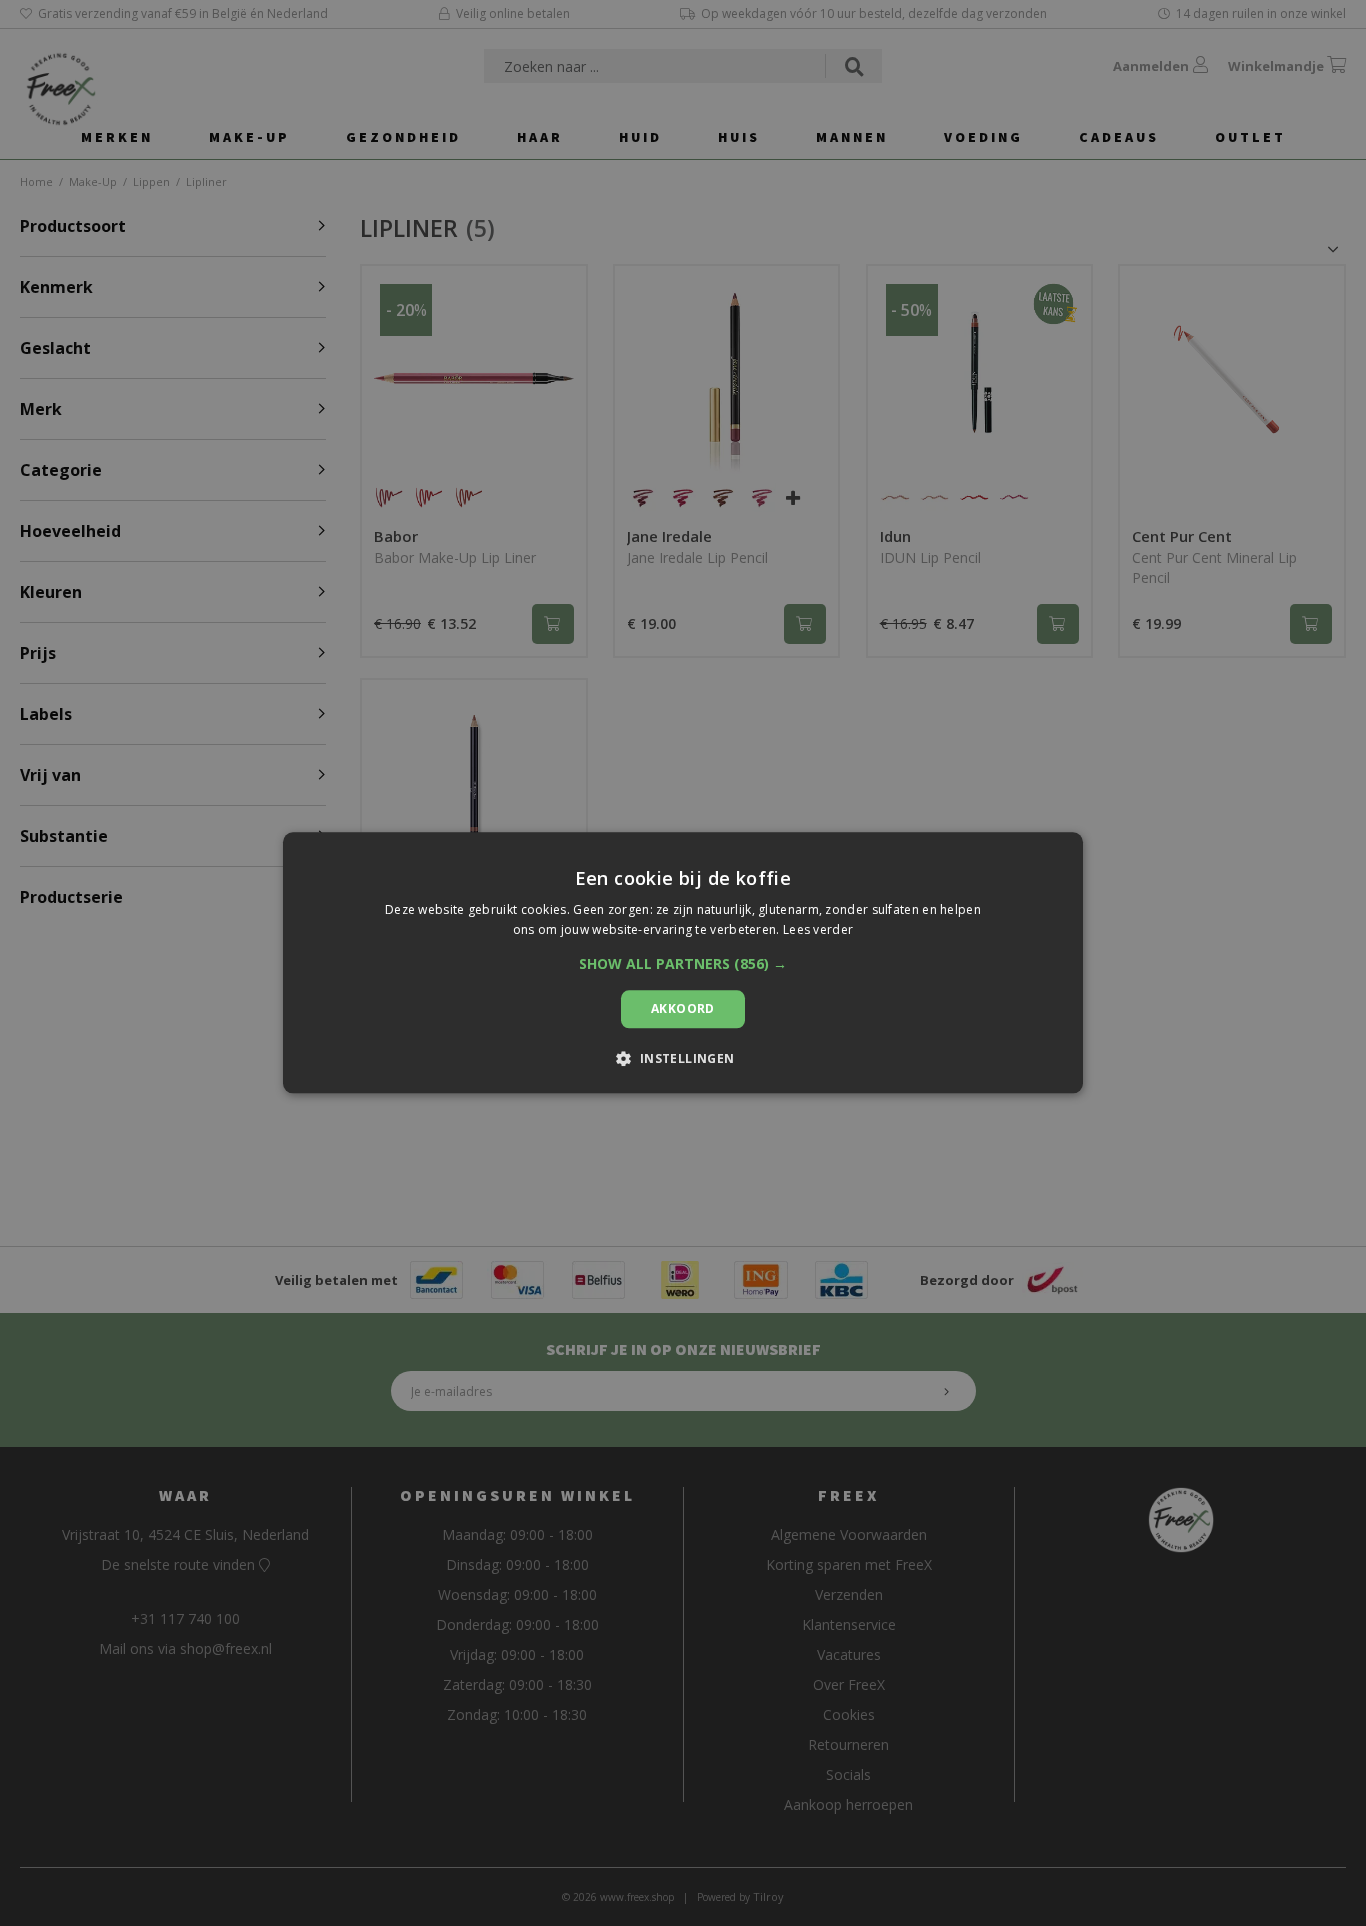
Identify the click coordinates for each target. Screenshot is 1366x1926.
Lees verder (818, 930)
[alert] (683, 963)
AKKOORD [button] (683, 1008)
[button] (683, 964)
